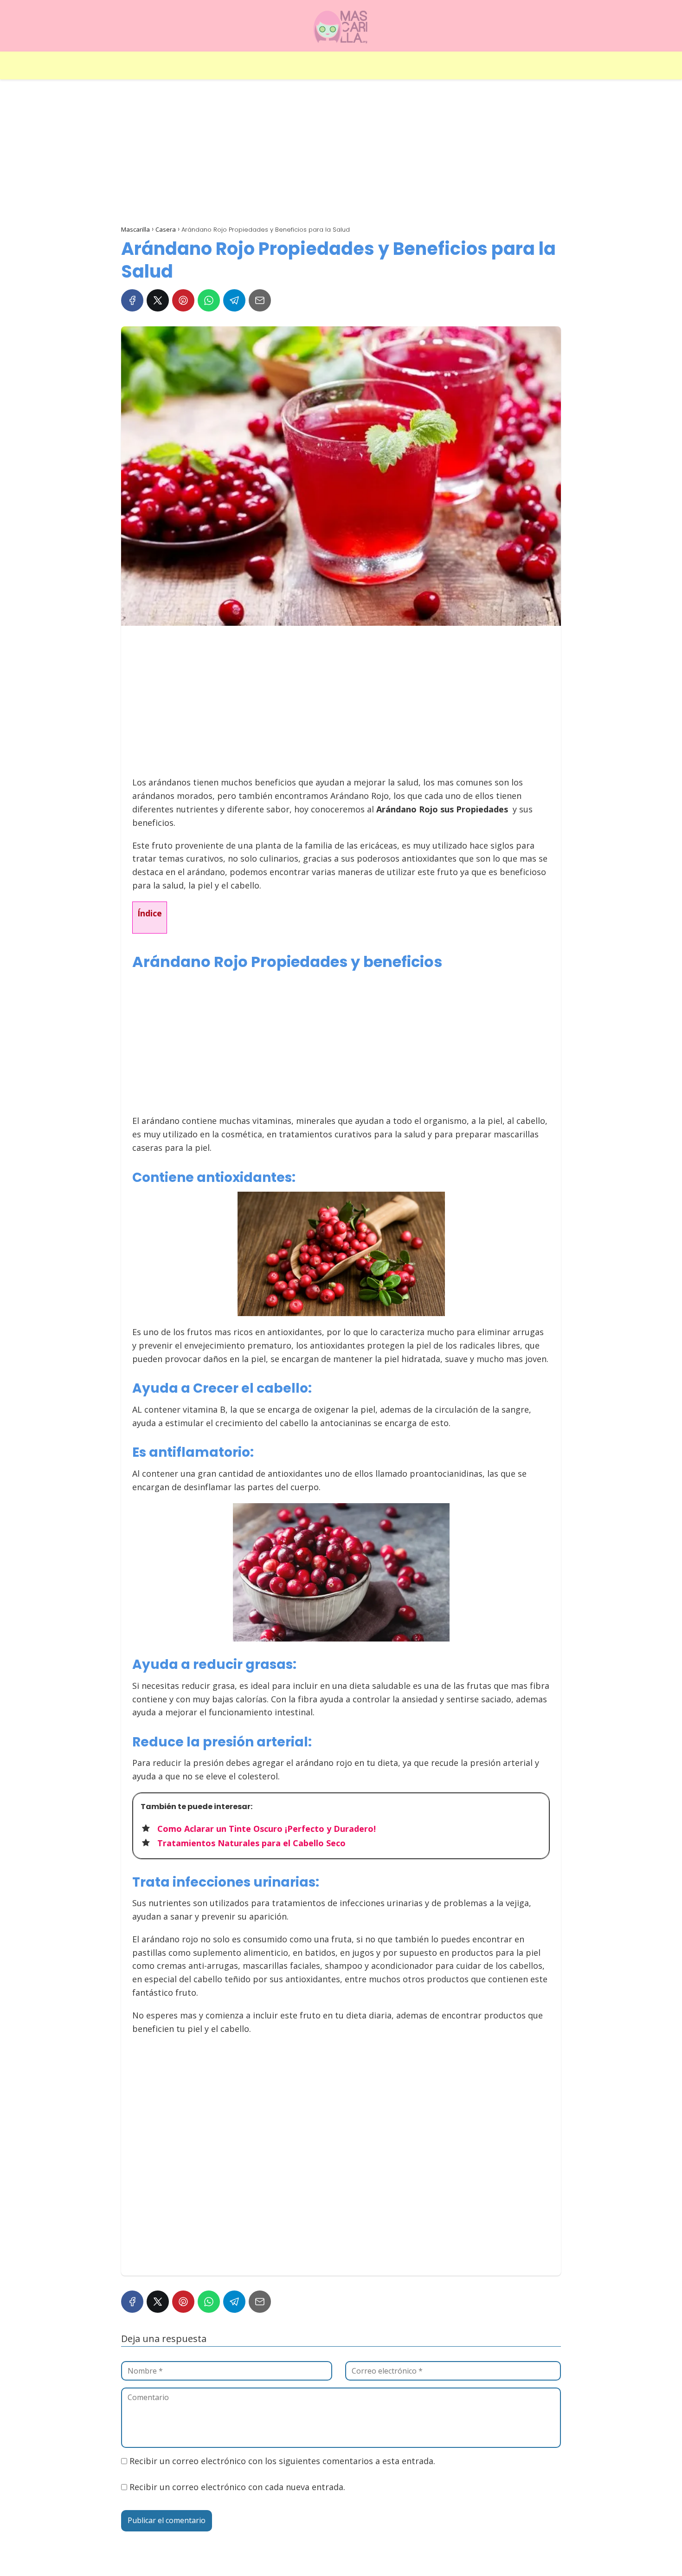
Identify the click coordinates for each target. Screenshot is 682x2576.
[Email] (260, 300)
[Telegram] (234, 300)
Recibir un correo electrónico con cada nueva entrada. (237, 2487)
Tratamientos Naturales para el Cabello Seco (251, 1843)
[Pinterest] (183, 300)
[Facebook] (132, 300)
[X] (158, 300)
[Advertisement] (341, 154)
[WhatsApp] (209, 300)
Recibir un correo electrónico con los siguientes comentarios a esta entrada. (282, 2461)
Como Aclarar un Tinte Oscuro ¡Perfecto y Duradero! (267, 1829)
